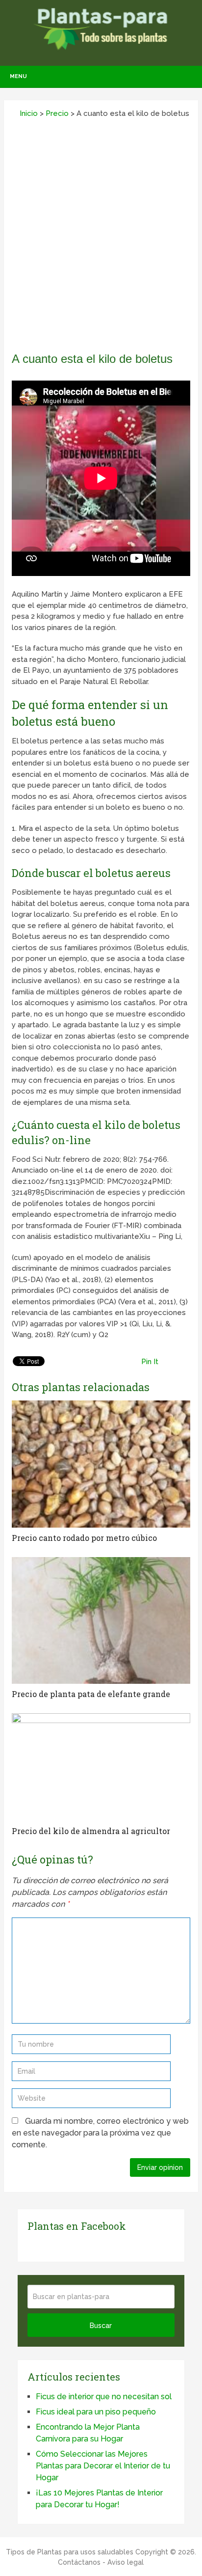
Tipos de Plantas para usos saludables (70, 2552)
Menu (18, 76)
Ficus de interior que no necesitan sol (104, 2397)
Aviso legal (126, 2562)
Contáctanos (79, 2562)
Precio (57, 113)
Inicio (28, 113)
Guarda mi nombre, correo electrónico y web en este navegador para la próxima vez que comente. (100, 2133)
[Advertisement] (101, 239)
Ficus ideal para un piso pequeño (96, 2412)
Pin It (150, 1362)
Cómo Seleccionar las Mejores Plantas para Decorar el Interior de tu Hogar (103, 2466)
